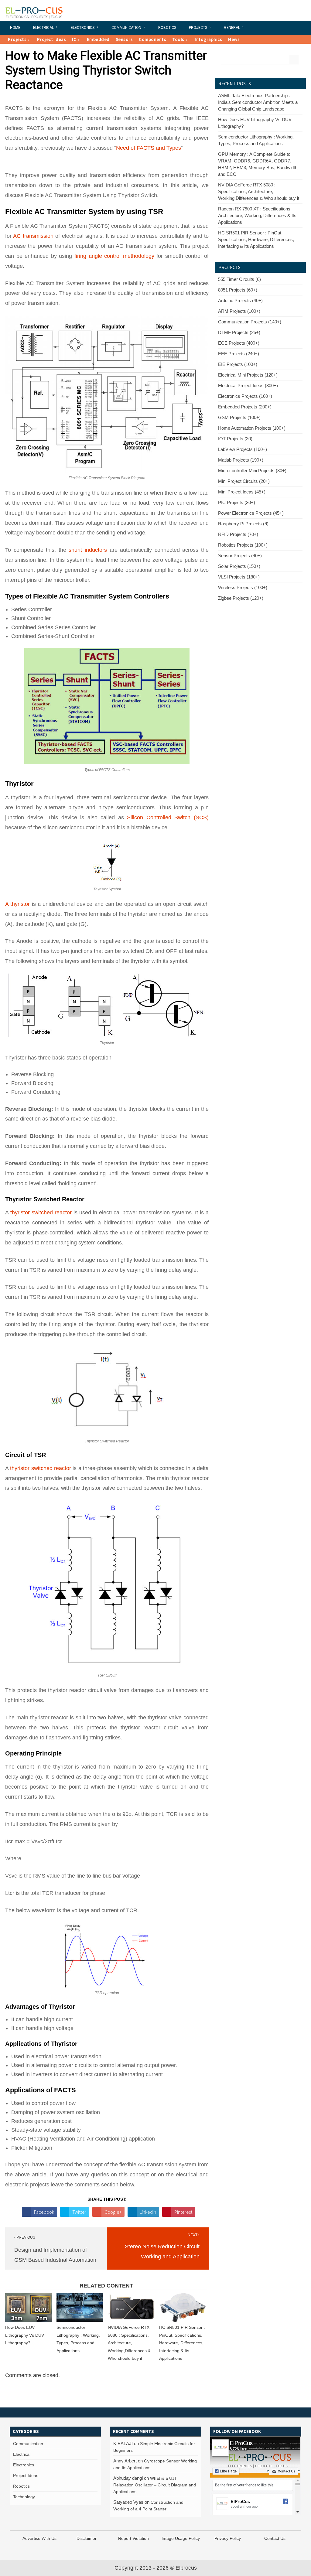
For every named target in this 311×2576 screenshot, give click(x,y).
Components (152, 39)
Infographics (208, 39)
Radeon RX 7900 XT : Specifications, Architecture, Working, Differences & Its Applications (257, 215)
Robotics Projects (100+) (243, 545)
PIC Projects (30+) (237, 502)
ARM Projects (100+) (239, 311)
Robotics (167, 28)
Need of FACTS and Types (149, 148)
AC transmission (34, 236)
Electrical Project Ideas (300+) (248, 386)
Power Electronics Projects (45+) (251, 513)
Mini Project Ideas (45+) (242, 492)
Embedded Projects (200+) (245, 407)
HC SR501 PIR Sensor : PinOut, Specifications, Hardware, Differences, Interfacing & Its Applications (182, 2343)
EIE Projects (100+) (238, 364)
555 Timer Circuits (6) (239, 279)
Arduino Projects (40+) (240, 300)
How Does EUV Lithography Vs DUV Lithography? (25, 2335)
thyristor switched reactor (41, 1213)
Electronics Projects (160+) (245, 396)
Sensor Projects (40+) (240, 556)
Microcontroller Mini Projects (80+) (252, 471)
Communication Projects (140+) (250, 322)
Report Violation (133, 2538)
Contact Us (275, 2538)
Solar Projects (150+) (239, 566)
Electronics (83, 28)
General (232, 28)
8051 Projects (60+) (238, 290)
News (234, 39)
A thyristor (17, 904)
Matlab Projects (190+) (241, 460)
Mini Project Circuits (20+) (244, 481)
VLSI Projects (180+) (239, 577)
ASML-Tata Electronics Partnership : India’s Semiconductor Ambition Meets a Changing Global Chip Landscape (258, 102)
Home (15, 28)
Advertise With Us (39, 2538)
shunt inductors (88, 550)
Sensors (124, 39)
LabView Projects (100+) (243, 449)
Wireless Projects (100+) (243, 587)
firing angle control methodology (114, 256)
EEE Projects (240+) (239, 354)
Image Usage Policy (181, 2538)
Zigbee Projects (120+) (241, 598)
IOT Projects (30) (235, 439)
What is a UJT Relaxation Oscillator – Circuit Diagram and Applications (155, 2485)
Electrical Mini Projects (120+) (248, 375)
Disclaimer (87, 2538)
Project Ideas (52, 39)
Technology (24, 2497)
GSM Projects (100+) (239, 417)
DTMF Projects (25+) (239, 332)
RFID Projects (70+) (238, 534)
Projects (198, 28)
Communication (126, 28)
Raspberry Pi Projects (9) (243, 524)
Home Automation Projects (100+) (252, 428)
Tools (178, 39)
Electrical (43, 28)
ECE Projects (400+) (239, 343)
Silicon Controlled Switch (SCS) (168, 817)
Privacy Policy (228, 2538)
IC (74, 39)
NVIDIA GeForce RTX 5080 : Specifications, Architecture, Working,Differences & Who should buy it (129, 2343)
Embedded (98, 39)
